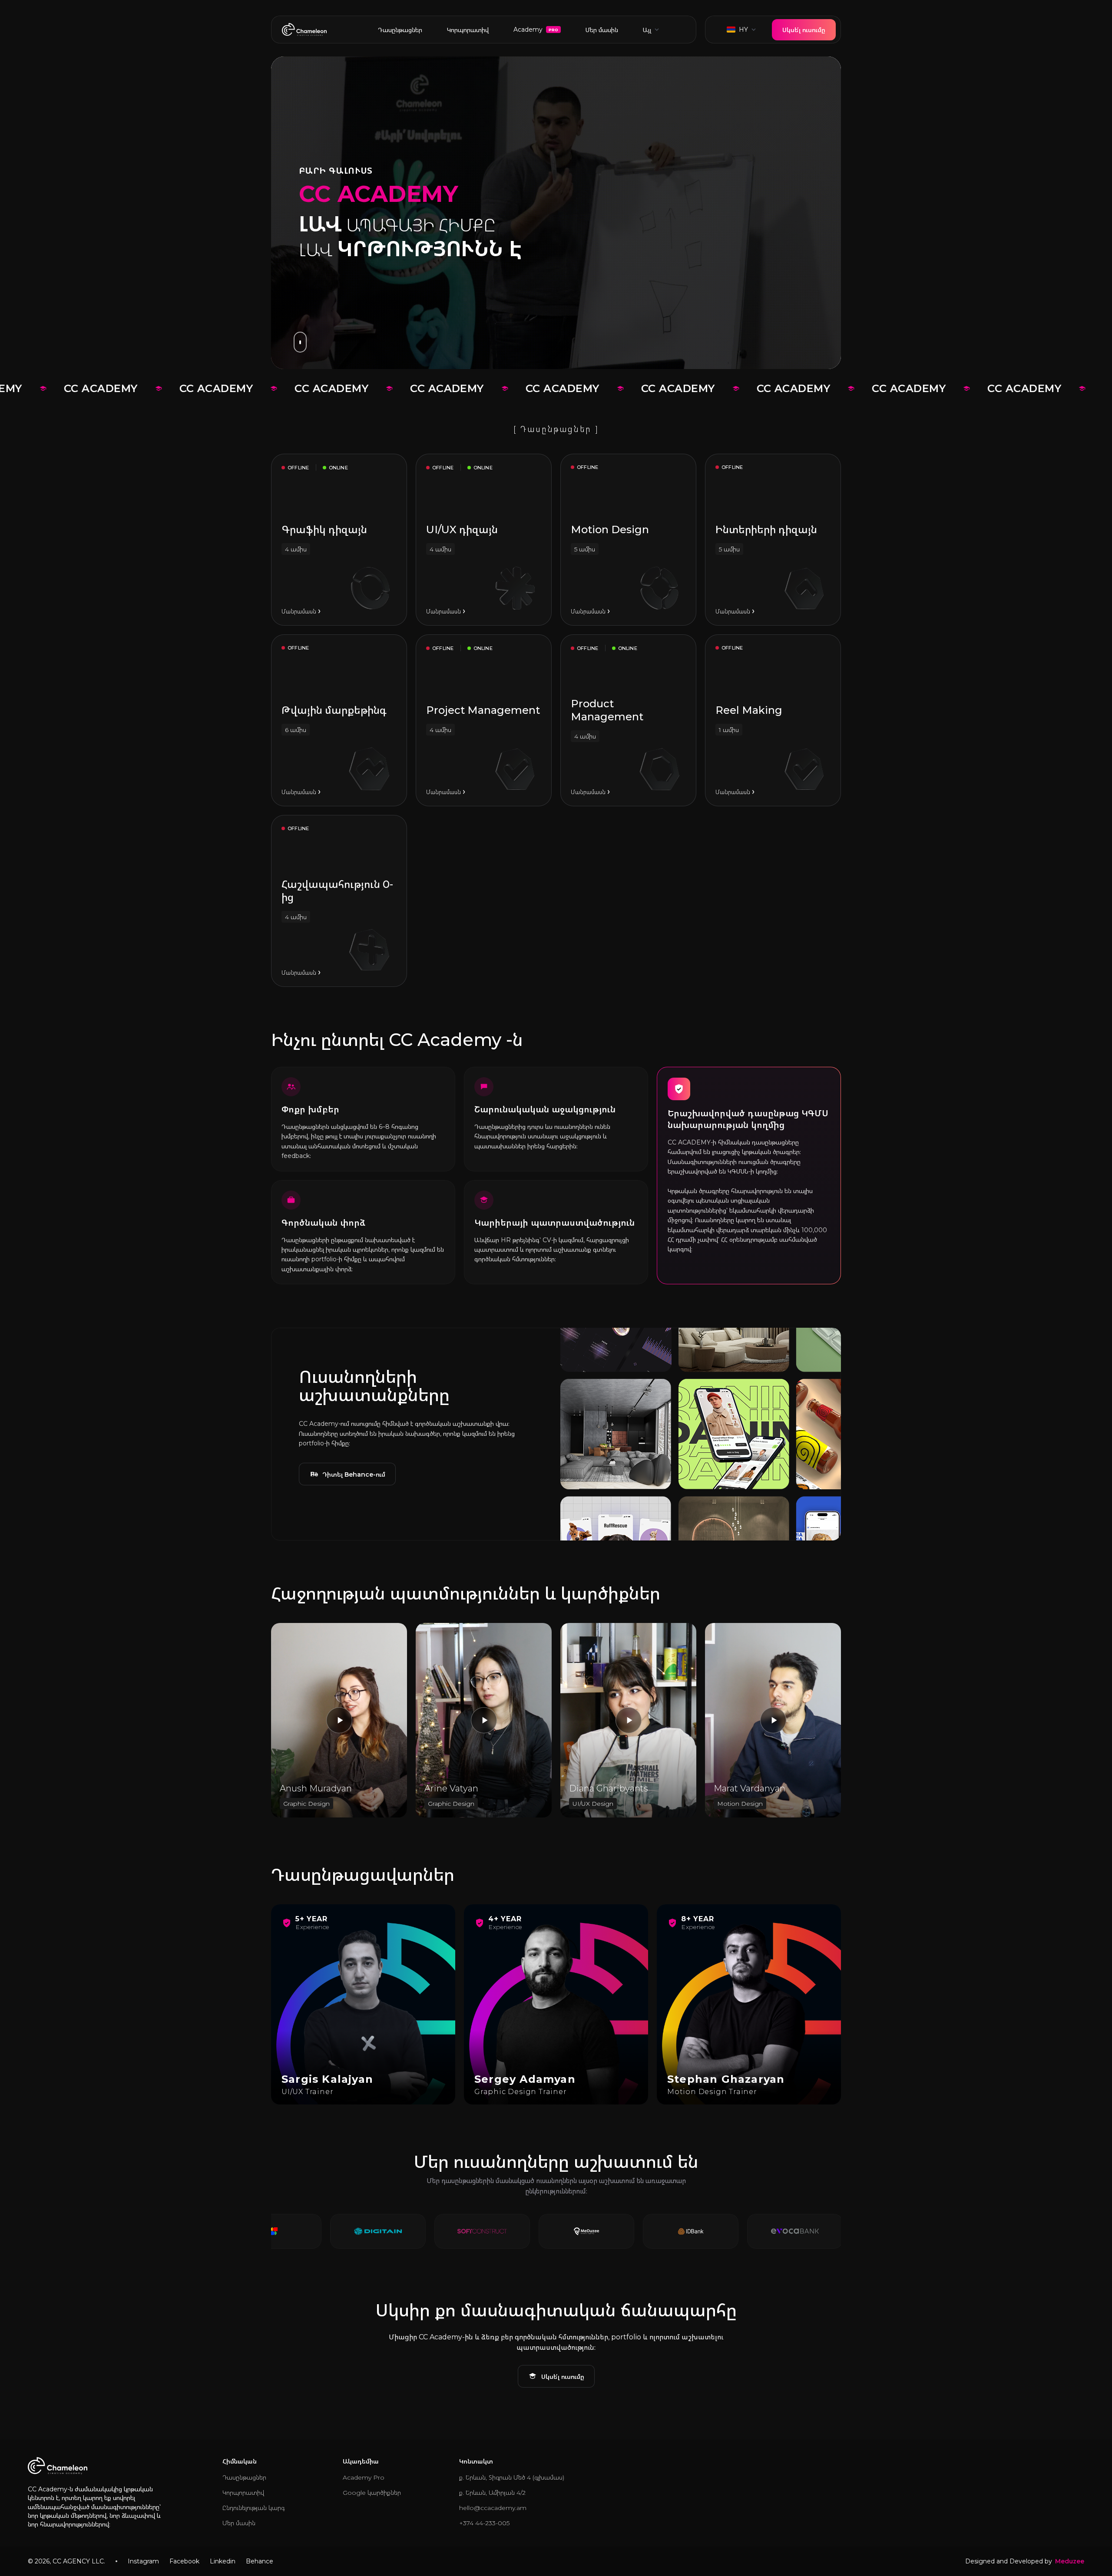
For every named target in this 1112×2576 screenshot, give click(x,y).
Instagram (143, 2561)
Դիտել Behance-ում (354, 1474)
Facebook (184, 2561)
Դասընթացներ (400, 30)
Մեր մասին (602, 30)
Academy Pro (364, 2477)
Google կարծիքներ (372, 2493)
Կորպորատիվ (468, 30)
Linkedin (223, 2561)
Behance (260, 2561)
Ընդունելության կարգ (253, 2508)
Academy (536, 30)
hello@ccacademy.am (493, 2508)
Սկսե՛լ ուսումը (804, 30)
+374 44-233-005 (484, 2523)
